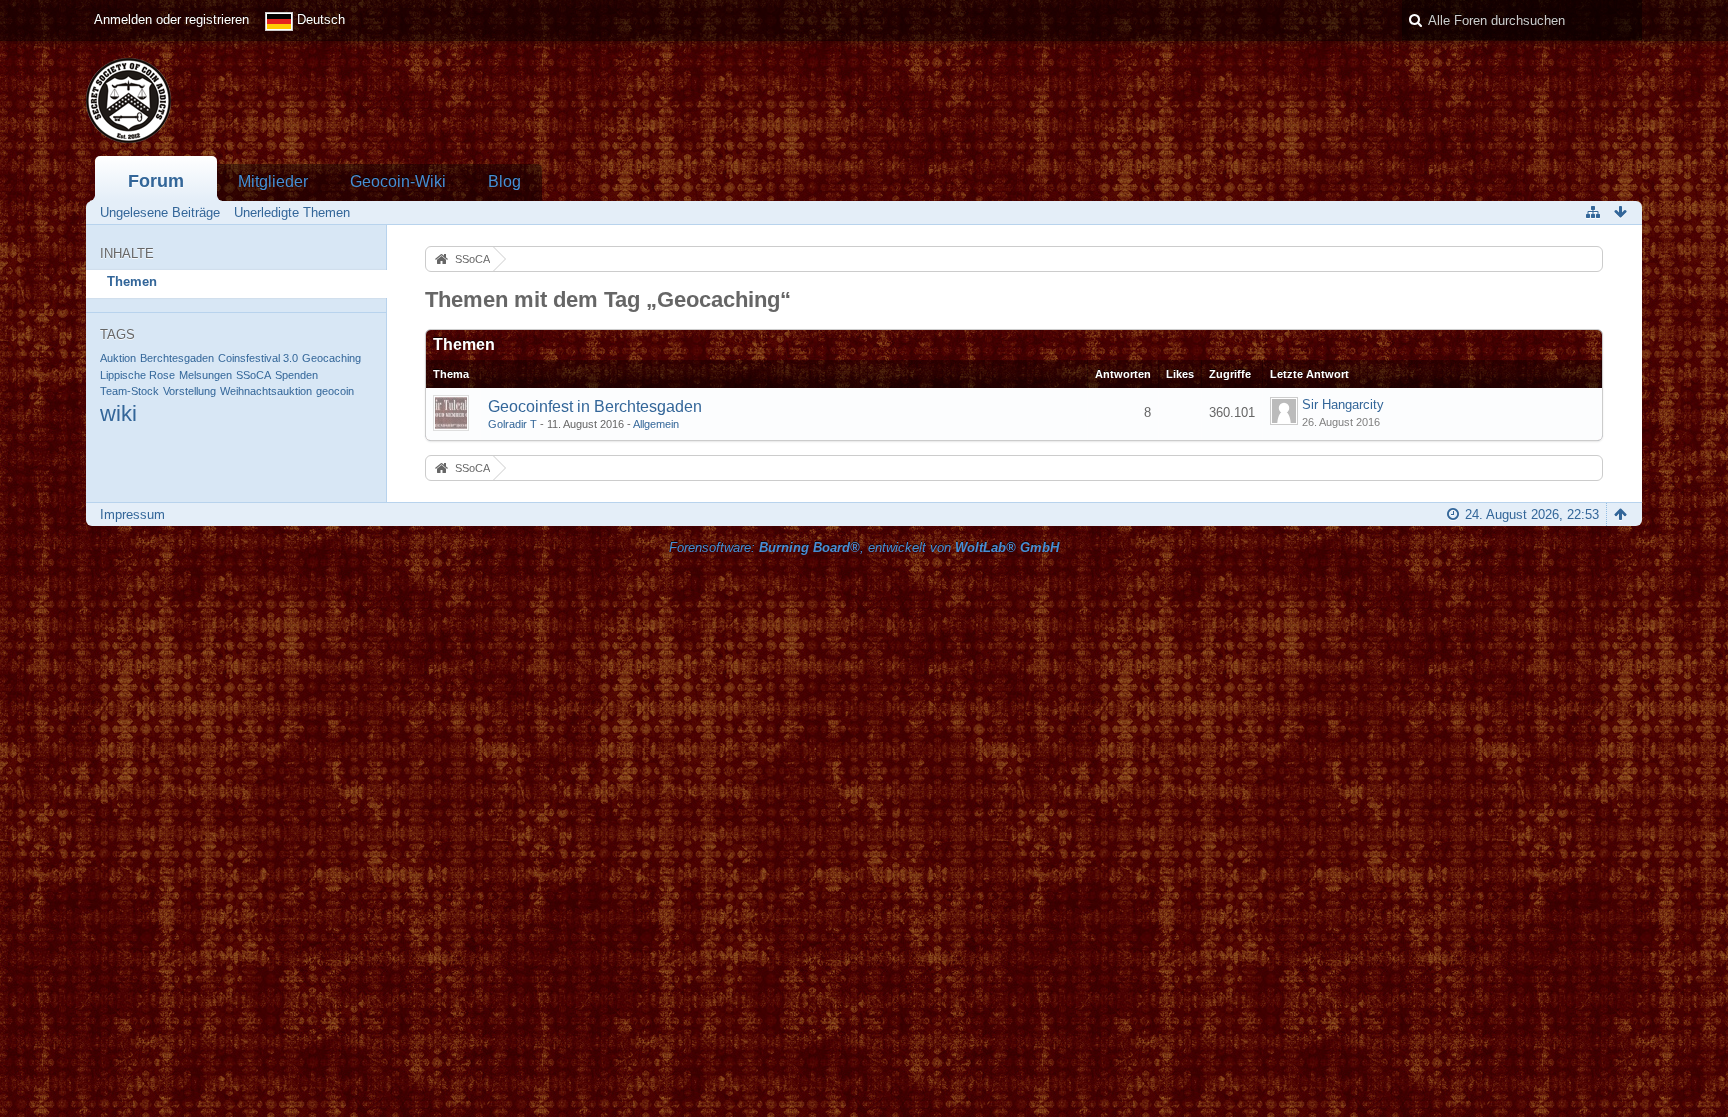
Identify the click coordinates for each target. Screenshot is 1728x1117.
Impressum (132, 514)
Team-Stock (129, 391)
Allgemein (656, 424)
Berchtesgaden (177, 358)
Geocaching (331, 358)
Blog (504, 181)
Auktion (118, 358)
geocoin (335, 391)
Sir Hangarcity (1343, 404)
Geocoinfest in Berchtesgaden (595, 406)
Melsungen (205, 375)
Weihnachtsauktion (266, 391)
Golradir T (512, 424)
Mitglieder (273, 181)
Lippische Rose (137, 375)
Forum (156, 181)
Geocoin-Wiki (398, 181)
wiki (118, 413)
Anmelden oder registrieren (171, 19)
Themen (132, 281)
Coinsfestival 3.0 (258, 358)
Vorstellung (189, 391)
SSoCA (253, 375)
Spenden (296, 375)
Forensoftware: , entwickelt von (864, 547)
